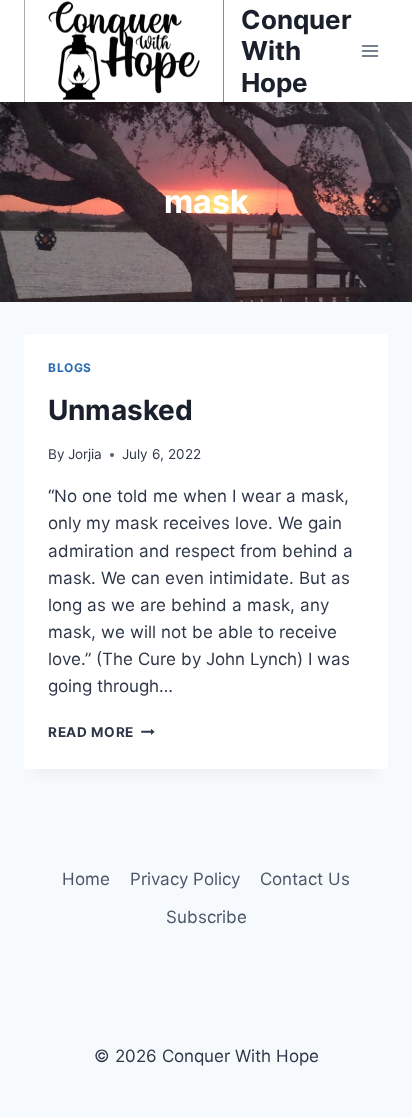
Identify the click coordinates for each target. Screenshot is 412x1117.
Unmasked (120, 410)
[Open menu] (370, 50)
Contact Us (305, 879)
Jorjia (85, 454)
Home (86, 879)
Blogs (70, 367)
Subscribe (206, 917)
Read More (101, 732)
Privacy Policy (185, 879)
